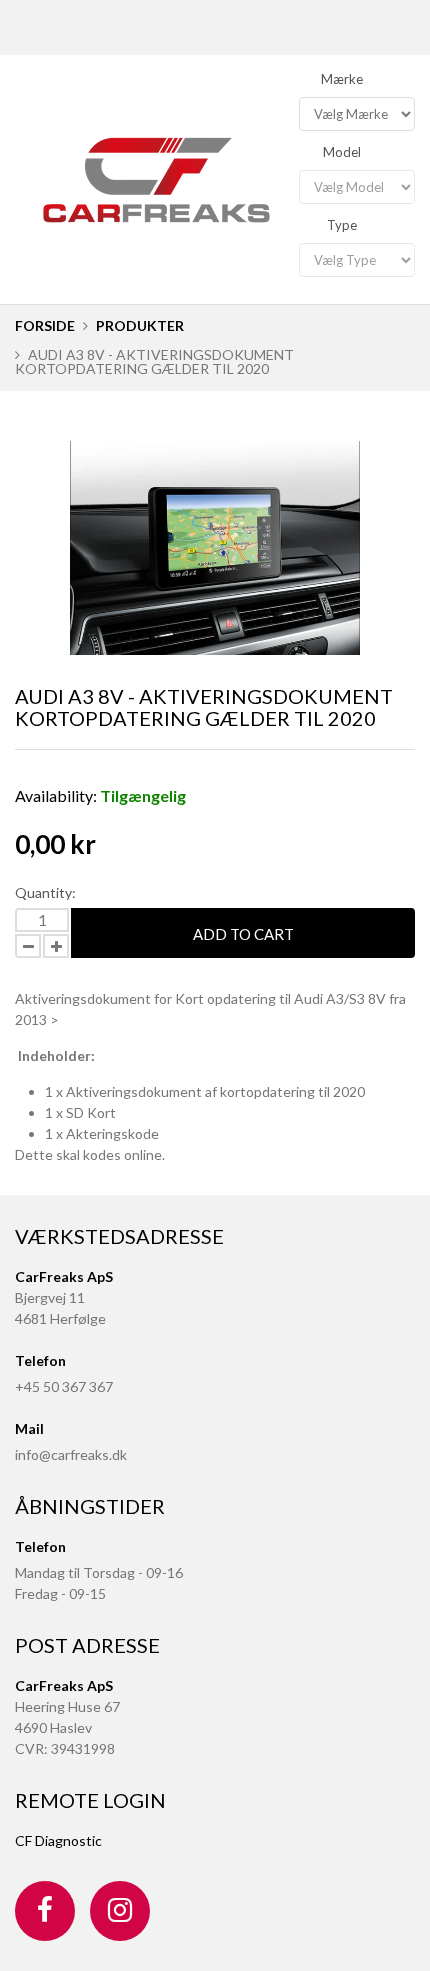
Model (342, 152)
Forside (45, 325)
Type (342, 225)
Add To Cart (243, 934)
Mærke (342, 79)
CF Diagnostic (58, 1840)
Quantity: (45, 892)
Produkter (140, 325)
